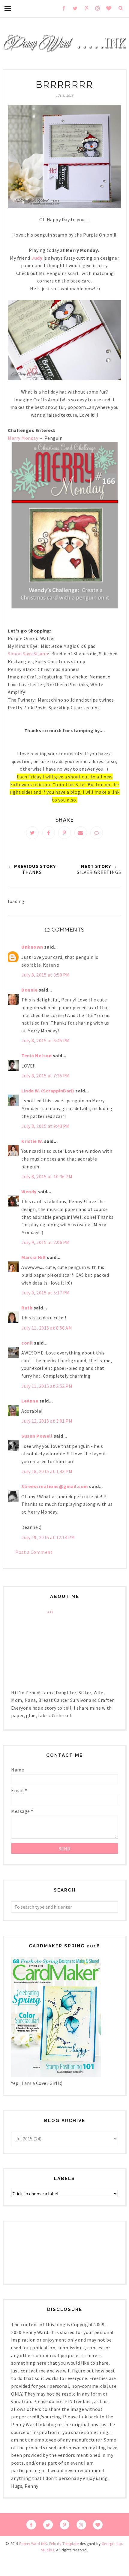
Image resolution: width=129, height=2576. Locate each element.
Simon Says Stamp (28, 654)
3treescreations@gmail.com (55, 1486)
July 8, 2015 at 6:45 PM (46, 1040)
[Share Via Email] (81, 833)
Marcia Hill (34, 1257)
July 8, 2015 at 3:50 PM (46, 975)
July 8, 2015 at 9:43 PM (46, 1126)
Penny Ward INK (33, 2544)
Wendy (29, 1191)
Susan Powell (37, 1436)
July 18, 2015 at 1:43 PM (47, 1471)
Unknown (32, 947)
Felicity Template (64, 2544)
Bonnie (29, 990)
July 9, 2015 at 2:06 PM (46, 1242)
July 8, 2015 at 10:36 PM (47, 1176)
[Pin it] (64, 833)
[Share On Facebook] (49, 833)
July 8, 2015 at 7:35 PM (46, 1076)
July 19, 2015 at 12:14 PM (48, 1537)
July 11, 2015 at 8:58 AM (47, 1328)
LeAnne (30, 1401)
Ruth (27, 1308)
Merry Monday (24, 438)
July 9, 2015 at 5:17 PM (46, 1293)
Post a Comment (34, 1552)
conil (27, 1343)
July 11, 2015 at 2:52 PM (47, 1386)
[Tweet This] (32, 833)
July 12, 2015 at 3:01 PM (47, 1421)
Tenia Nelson (36, 1055)
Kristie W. (33, 1141)
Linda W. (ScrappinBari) (48, 1091)
